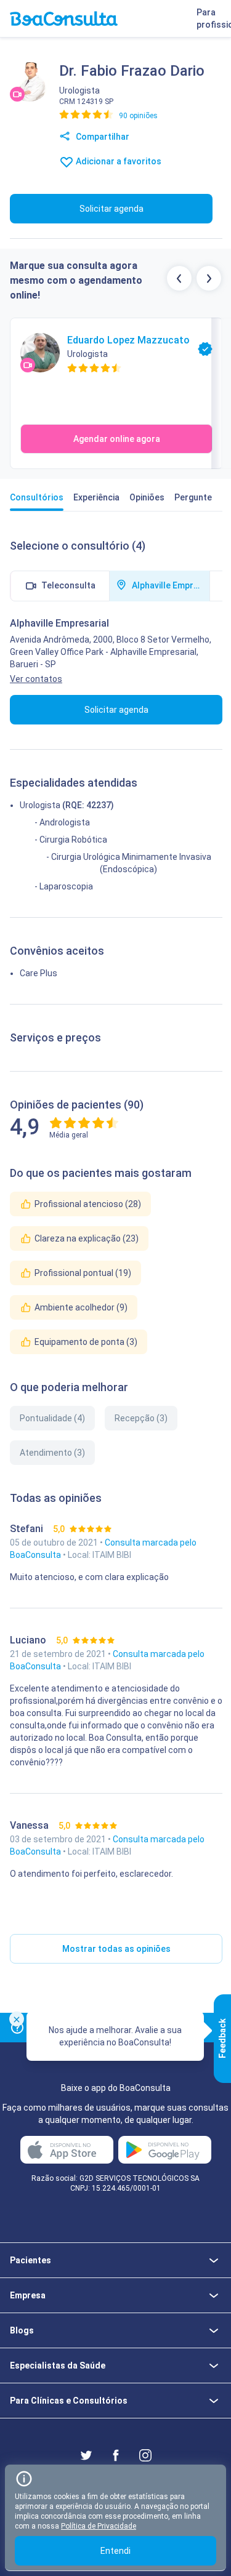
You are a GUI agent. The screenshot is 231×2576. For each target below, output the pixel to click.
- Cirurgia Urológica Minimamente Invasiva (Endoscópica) (129, 863)
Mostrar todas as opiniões (116, 1949)
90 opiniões (138, 116)
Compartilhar (102, 137)
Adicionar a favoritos (118, 161)
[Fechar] (17, 2019)
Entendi (115, 2551)
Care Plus (38, 973)
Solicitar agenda (111, 209)
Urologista (40, 805)
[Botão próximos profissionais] (209, 278)
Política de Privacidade (99, 2526)
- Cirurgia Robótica (71, 840)
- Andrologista (62, 822)
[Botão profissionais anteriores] (179, 278)
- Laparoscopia (64, 886)
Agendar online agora (117, 439)
